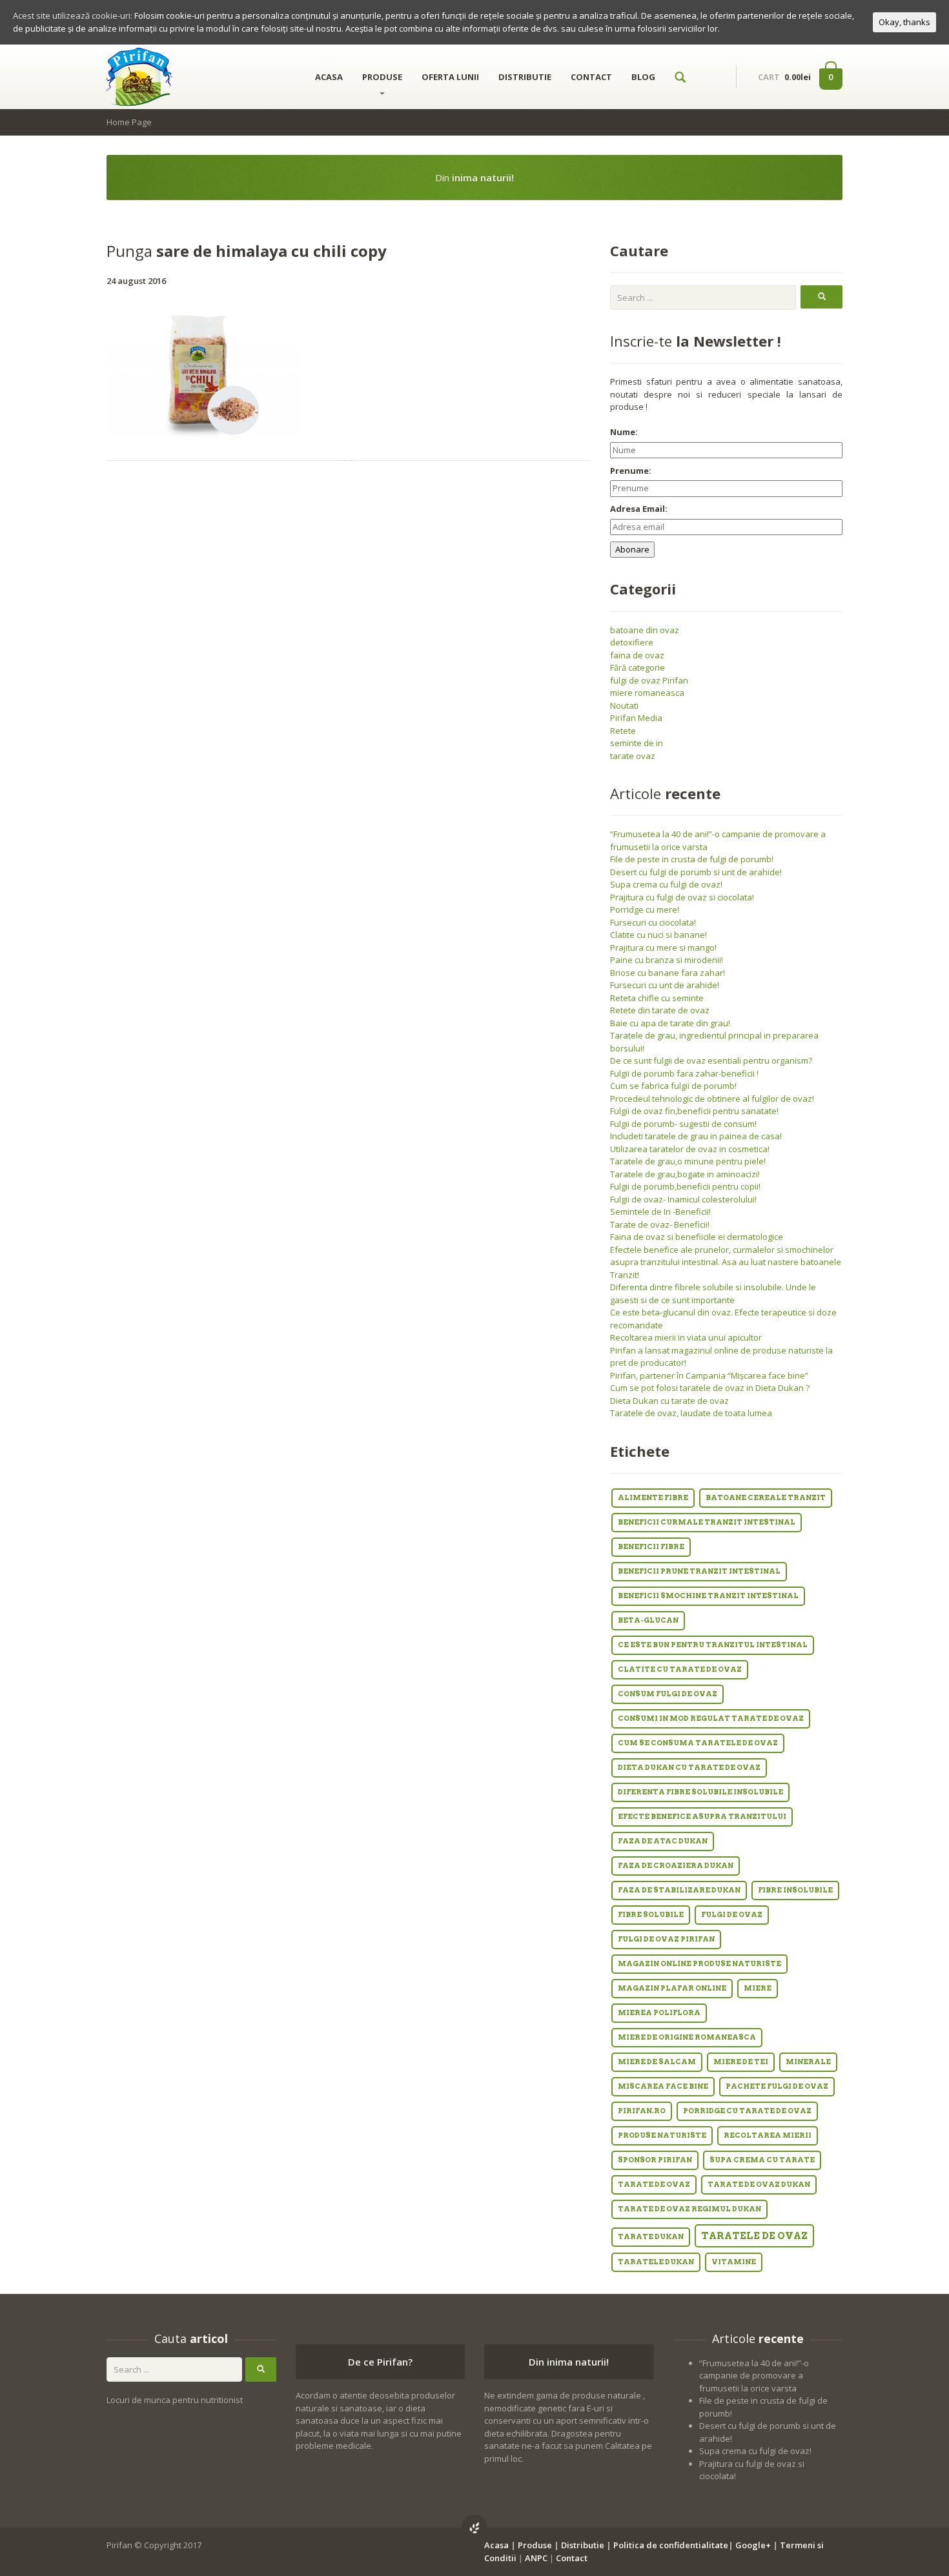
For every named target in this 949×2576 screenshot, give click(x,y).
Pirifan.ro (642, 2111)
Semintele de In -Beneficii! (660, 1212)
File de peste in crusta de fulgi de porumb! (692, 859)
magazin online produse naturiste (699, 1964)
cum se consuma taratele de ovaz (698, 1743)
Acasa (496, 2545)
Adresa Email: (639, 509)
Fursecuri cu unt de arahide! (665, 985)
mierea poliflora (659, 2013)
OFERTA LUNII (450, 77)
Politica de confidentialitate (671, 2545)
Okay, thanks (904, 22)
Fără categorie (638, 667)
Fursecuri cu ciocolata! (653, 922)
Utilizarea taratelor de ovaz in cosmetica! (690, 1149)
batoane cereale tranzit (766, 1498)
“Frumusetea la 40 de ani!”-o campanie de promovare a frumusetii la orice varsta (754, 2376)
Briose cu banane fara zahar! (668, 973)
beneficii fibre (651, 1547)
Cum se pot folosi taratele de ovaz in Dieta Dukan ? (710, 1388)
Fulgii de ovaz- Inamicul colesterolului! (683, 1199)
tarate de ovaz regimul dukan (689, 2209)
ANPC (536, 2558)
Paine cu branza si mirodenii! (667, 960)
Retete (623, 731)
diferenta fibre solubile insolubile (700, 1792)
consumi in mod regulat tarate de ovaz (711, 1719)
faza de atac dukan (663, 1841)
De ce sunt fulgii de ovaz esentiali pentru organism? (711, 1060)
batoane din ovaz (645, 630)
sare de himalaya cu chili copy (247, 251)
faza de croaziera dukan (676, 1866)
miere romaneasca (647, 693)
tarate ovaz (633, 756)
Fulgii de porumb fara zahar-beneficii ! (684, 1073)
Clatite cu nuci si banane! (658, 935)
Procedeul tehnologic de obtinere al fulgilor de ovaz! (712, 1099)
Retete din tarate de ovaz (660, 1010)
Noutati (624, 705)
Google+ (753, 2545)
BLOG (643, 77)
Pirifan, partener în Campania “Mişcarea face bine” (709, 1375)
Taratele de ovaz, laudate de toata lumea (691, 1413)
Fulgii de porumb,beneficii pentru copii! (685, 1186)
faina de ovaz (637, 655)
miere (758, 1988)
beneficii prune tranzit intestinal (699, 1571)
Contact (572, 2558)
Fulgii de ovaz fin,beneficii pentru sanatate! (694, 1111)
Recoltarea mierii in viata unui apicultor (686, 1337)
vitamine (734, 2262)
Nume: (624, 432)
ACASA (329, 77)
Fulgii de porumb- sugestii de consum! (683, 1124)
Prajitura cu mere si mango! (663, 948)
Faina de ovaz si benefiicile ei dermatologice (697, 1237)
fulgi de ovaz (732, 1915)
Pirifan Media (636, 718)
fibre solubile (651, 1915)
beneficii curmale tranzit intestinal (707, 1522)
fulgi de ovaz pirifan (666, 1939)
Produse (535, 2545)
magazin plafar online (672, 1988)
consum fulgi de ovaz (668, 1694)
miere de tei (741, 2062)
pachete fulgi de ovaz (777, 2086)
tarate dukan (651, 2237)
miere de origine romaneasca (687, 2037)
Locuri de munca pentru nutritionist (175, 2400)
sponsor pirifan (655, 2160)
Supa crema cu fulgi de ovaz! (666, 884)
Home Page (129, 122)
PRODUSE (382, 77)
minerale (808, 2062)
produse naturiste (662, 2135)
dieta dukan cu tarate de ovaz (689, 1768)
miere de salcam (657, 2062)
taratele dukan (656, 2262)
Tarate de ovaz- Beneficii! (660, 1224)
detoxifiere (632, 642)
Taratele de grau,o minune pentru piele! (688, 1161)
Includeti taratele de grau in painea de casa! (696, 1136)
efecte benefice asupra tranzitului (702, 1817)
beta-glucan (648, 1620)
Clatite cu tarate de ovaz (680, 1669)
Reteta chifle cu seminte (657, 998)
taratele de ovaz (754, 2236)
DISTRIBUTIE (525, 77)
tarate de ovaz (654, 2185)
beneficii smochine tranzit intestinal (708, 1596)
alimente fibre (653, 1498)
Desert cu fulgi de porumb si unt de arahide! (696, 872)
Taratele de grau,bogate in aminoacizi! (685, 1174)
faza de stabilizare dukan (679, 1890)
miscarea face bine (663, 2086)
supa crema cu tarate (762, 2160)
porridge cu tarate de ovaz (747, 2111)
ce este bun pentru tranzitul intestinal (713, 1645)
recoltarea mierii (768, 2135)
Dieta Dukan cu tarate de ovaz (669, 1401)
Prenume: (631, 471)
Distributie (583, 2545)
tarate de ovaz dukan (759, 2185)
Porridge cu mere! (645, 909)
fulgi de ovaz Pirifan (649, 680)
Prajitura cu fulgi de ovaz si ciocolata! (682, 897)
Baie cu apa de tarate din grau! (670, 1023)
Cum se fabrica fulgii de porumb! (673, 1086)
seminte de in (637, 743)
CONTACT (591, 77)
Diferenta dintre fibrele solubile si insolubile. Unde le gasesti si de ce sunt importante (713, 1293)
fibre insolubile (795, 1890)
